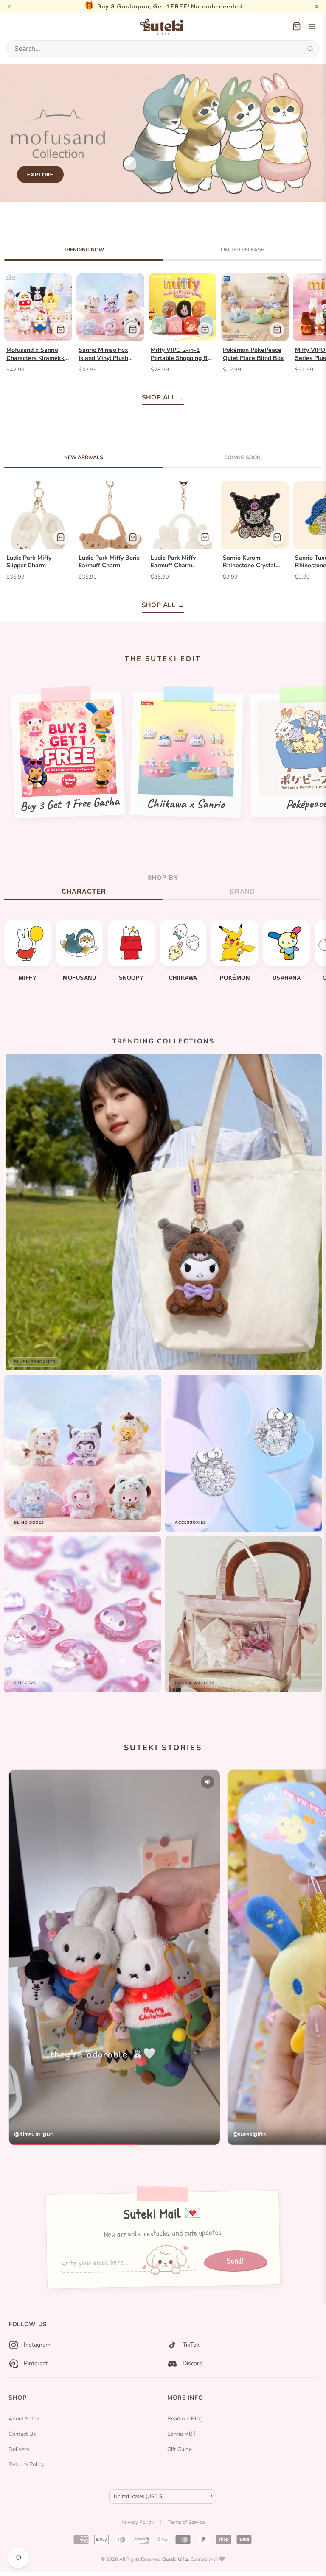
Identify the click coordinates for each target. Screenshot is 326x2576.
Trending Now (84, 250)
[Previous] (9, 6)
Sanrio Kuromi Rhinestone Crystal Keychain (249, 562)
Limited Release (242, 250)
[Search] (310, 49)
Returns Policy (26, 2464)
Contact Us (22, 2434)
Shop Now (283, 174)
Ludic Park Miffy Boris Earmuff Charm (109, 562)
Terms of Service (186, 2522)
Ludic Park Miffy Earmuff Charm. (173, 562)
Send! (235, 2260)
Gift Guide (180, 2449)
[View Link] (114, 1957)
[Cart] (297, 26)
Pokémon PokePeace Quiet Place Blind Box (253, 354)
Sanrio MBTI (182, 2434)
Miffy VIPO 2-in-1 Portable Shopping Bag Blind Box (183, 354)
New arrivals (84, 457)
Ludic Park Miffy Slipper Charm (29, 562)
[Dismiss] (317, 6)
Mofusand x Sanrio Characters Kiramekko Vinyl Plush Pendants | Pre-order (38, 354)
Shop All (158, 397)
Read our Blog (185, 2419)
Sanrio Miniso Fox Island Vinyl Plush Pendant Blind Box (104, 354)
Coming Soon (242, 457)
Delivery (19, 2449)
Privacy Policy (138, 2522)
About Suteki (25, 2419)
